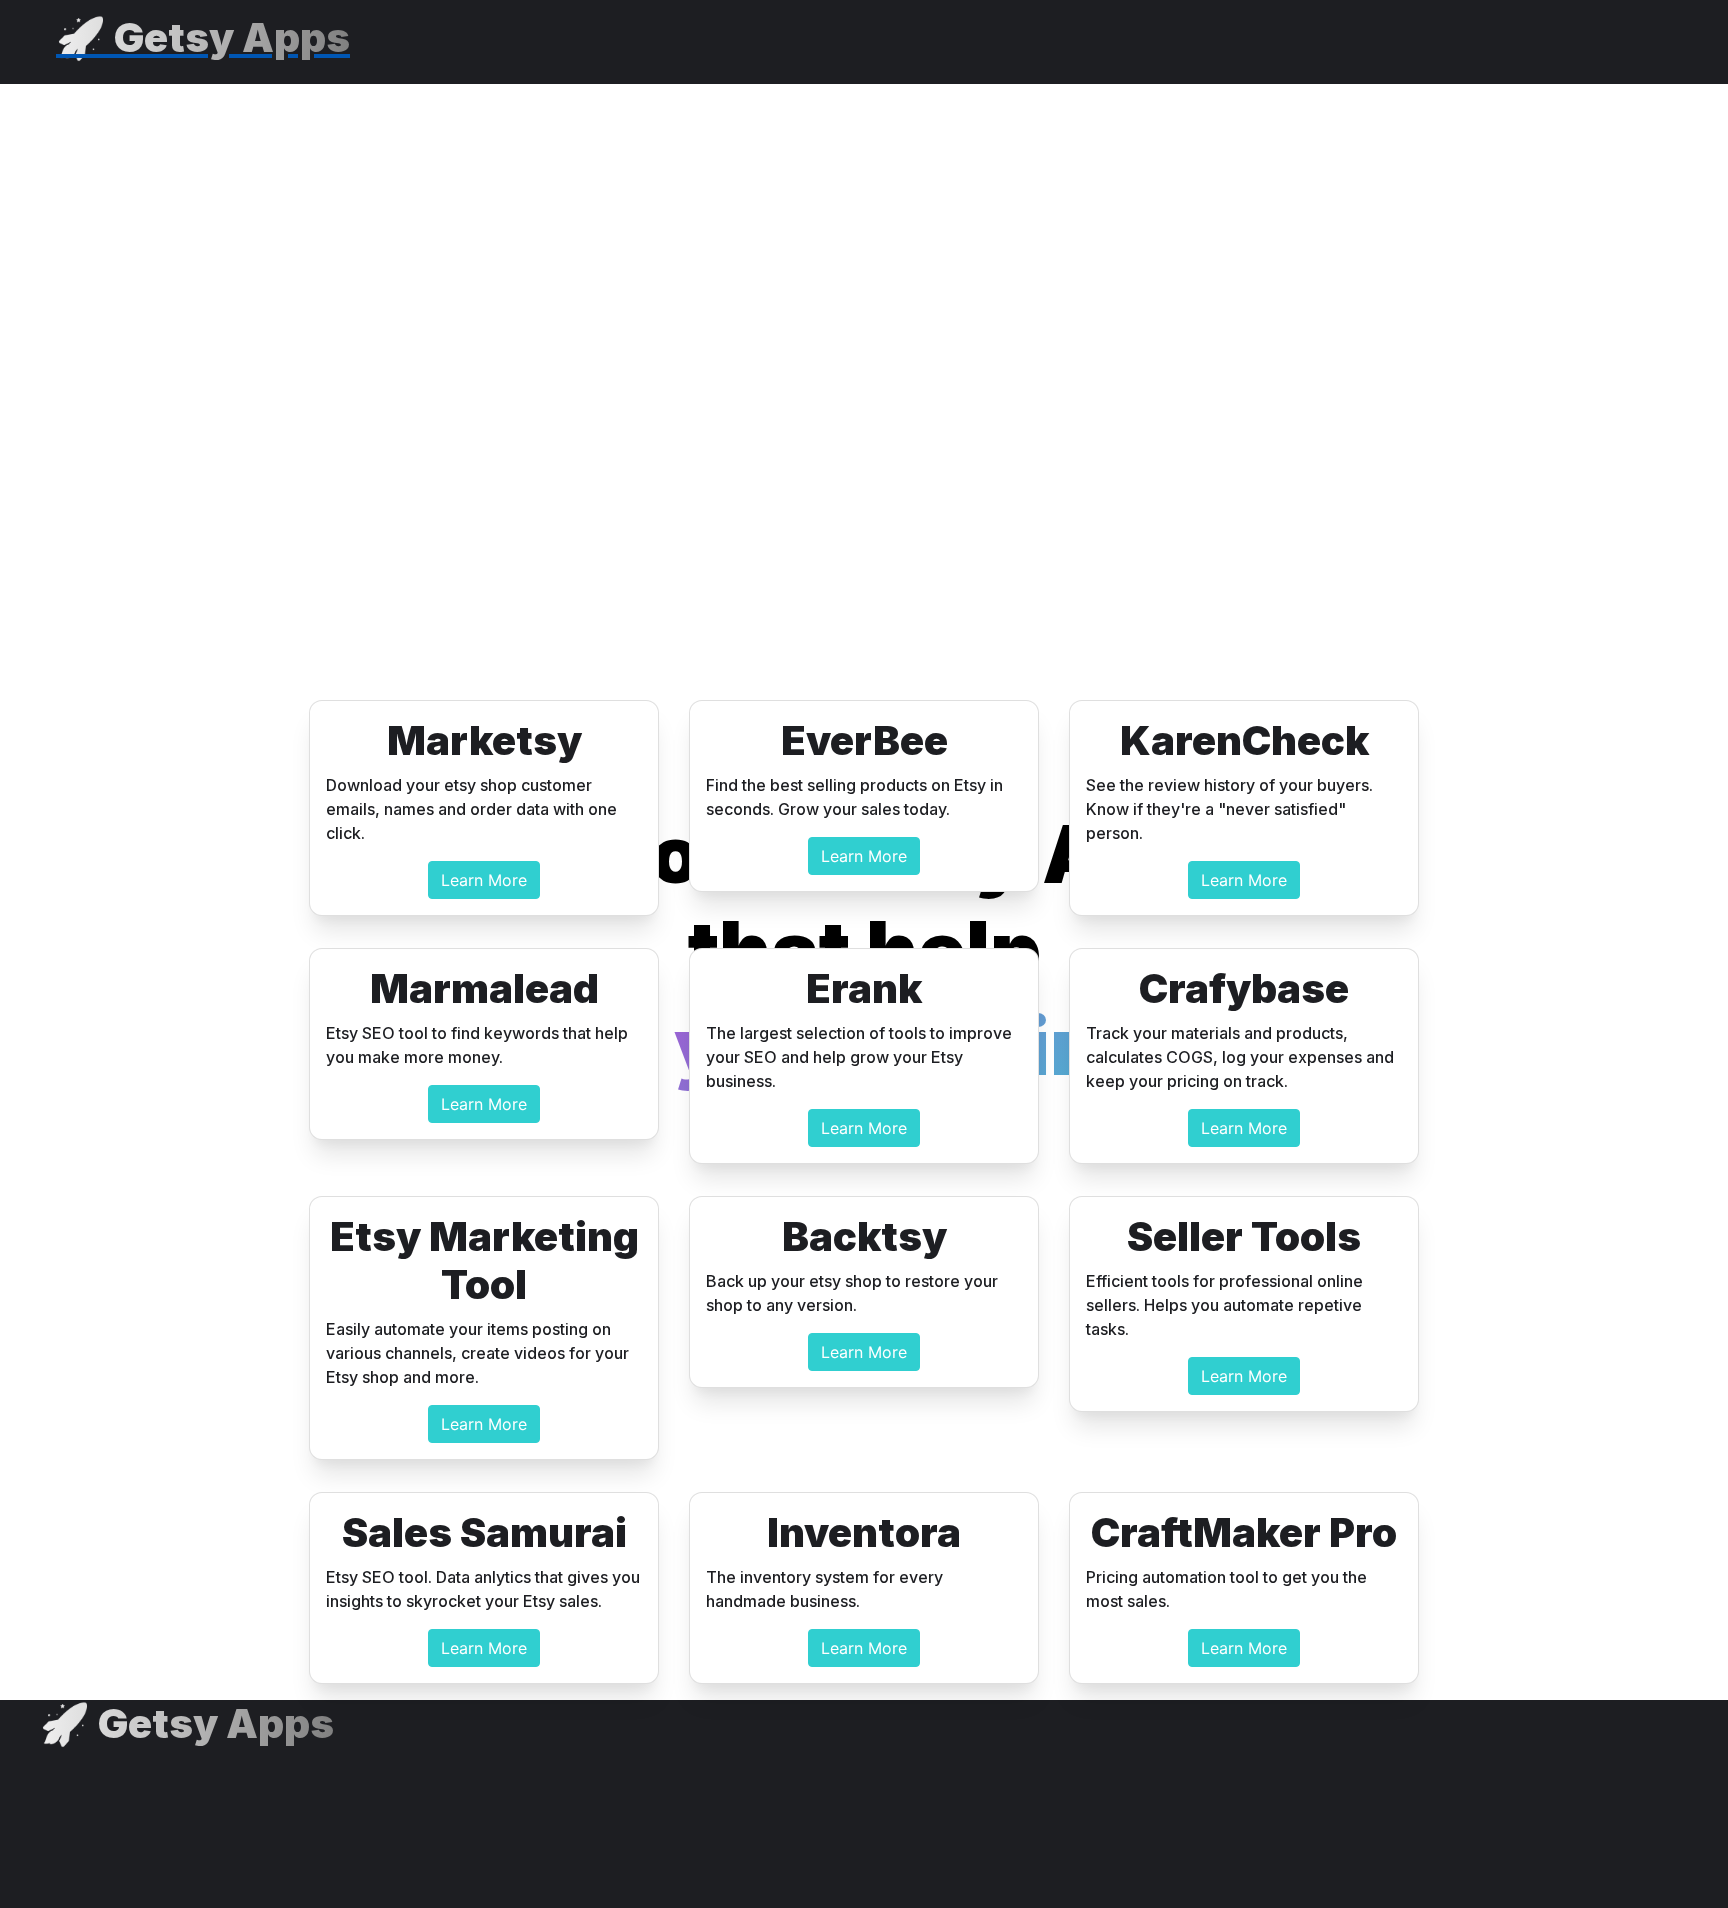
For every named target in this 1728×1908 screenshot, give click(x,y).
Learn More (484, 880)
